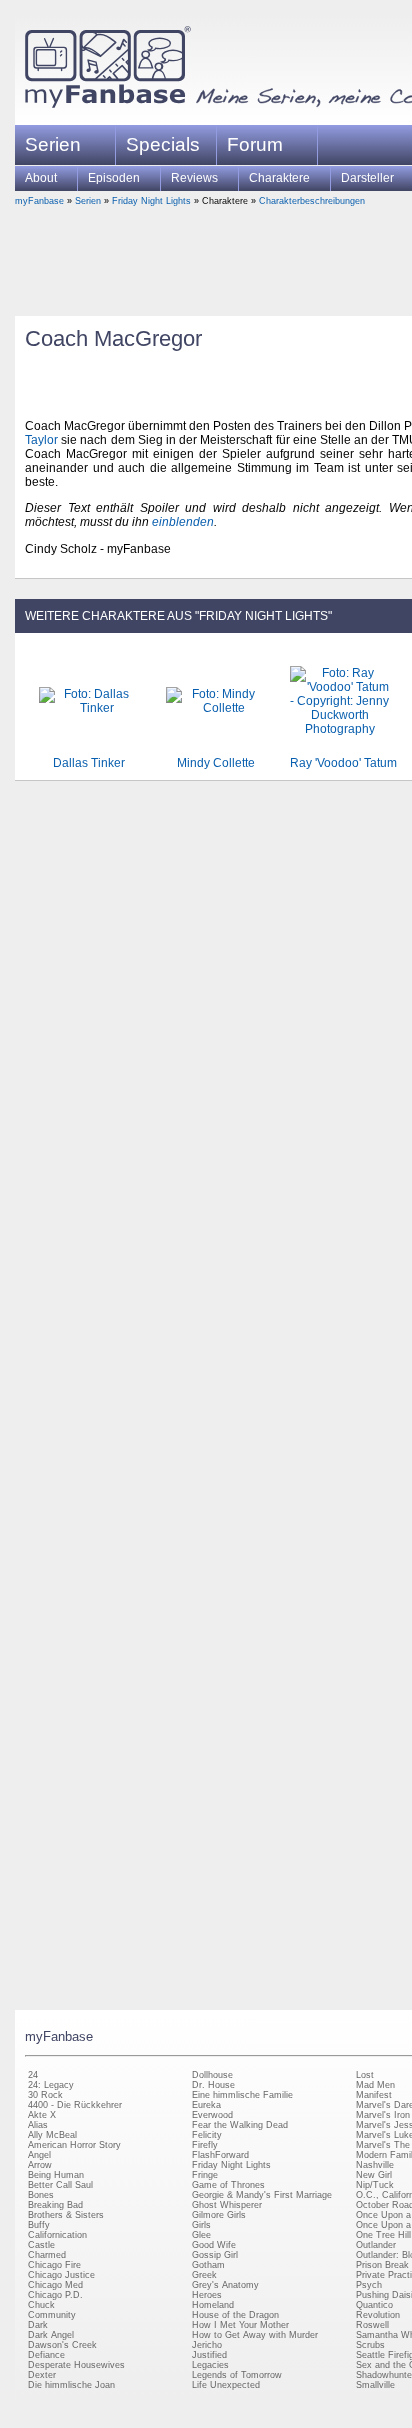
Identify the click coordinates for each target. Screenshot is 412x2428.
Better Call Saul (60, 2185)
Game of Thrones (228, 2185)
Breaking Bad (55, 2205)
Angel (39, 2155)
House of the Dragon (235, 2315)
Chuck (41, 2305)
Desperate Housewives (76, 2365)
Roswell (372, 2325)
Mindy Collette (216, 763)
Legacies (210, 2365)
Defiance (46, 2355)
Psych (369, 2285)
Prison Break (382, 2265)
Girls (201, 2225)
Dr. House (213, 2085)
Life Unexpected (226, 2385)
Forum (255, 144)
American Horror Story (74, 2145)
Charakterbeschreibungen (312, 201)
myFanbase (39, 201)
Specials (163, 144)
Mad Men (375, 2085)
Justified (209, 2355)
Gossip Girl (215, 2255)
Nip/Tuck (375, 2185)
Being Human (56, 2175)
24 (33, 2075)
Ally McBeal (52, 2135)
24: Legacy (51, 2085)
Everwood (212, 2115)
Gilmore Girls (219, 2215)
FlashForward (220, 2155)
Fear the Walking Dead (240, 2125)
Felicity (207, 2135)
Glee (201, 2235)
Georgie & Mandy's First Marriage (262, 2195)
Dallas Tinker (89, 763)
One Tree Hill (383, 2235)
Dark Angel (51, 2335)
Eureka (206, 2105)
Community (52, 2315)
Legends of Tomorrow (237, 2375)
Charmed (47, 2255)
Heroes (207, 2295)
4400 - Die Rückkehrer (75, 2105)
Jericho (207, 2345)
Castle (41, 2245)
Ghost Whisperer (227, 2205)
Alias (38, 2125)
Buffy (39, 2225)
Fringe (205, 2175)
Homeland (213, 2305)
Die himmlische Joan (71, 2385)
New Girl (374, 2175)
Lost (365, 2075)
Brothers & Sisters (66, 2215)
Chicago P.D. (55, 2295)
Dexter (42, 2375)
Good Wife (214, 2245)
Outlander (376, 2245)
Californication (57, 2235)
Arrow (40, 2165)
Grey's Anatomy (225, 2285)
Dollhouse (212, 2075)
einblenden (183, 522)
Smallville (375, 2385)
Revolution (378, 2315)
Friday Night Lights (151, 201)
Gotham (208, 2265)
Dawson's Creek (62, 2345)
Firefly (205, 2145)
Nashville (375, 2165)
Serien (88, 201)
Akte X (42, 2115)
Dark (38, 2325)
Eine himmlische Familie (242, 2095)
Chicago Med (55, 2285)
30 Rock (45, 2095)
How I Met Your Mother (240, 2325)
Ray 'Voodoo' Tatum (343, 763)
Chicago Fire (54, 2265)
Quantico (374, 2305)
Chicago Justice (61, 2275)
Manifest (374, 2095)
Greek (204, 2275)
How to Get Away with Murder (255, 2335)
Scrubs (370, 2345)
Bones (41, 2195)
